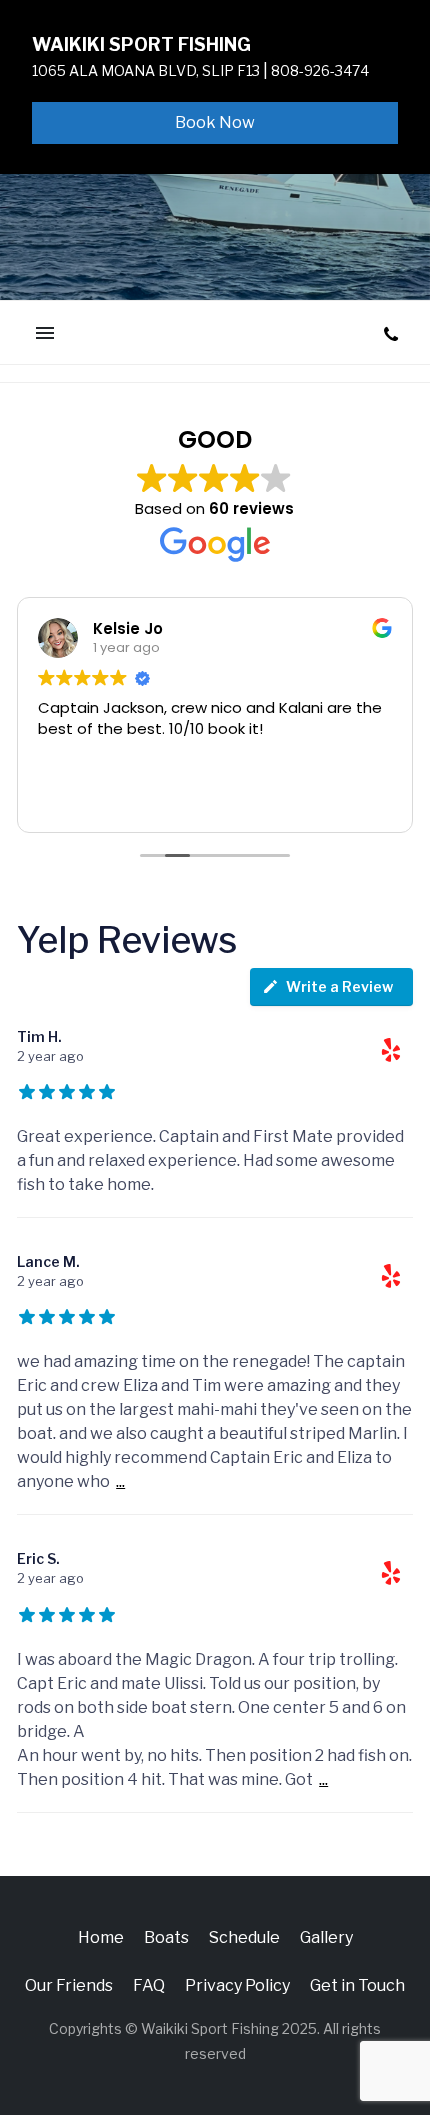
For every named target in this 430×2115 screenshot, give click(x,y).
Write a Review (339, 986)
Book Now (215, 122)
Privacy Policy (237, 1985)
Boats (166, 1937)
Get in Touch (357, 1985)
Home (101, 1937)
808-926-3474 (320, 70)
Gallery (326, 1937)
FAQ (149, 1985)
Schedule (244, 1937)
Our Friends (69, 1985)
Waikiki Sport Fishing (141, 44)
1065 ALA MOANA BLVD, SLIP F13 (146, 70)
